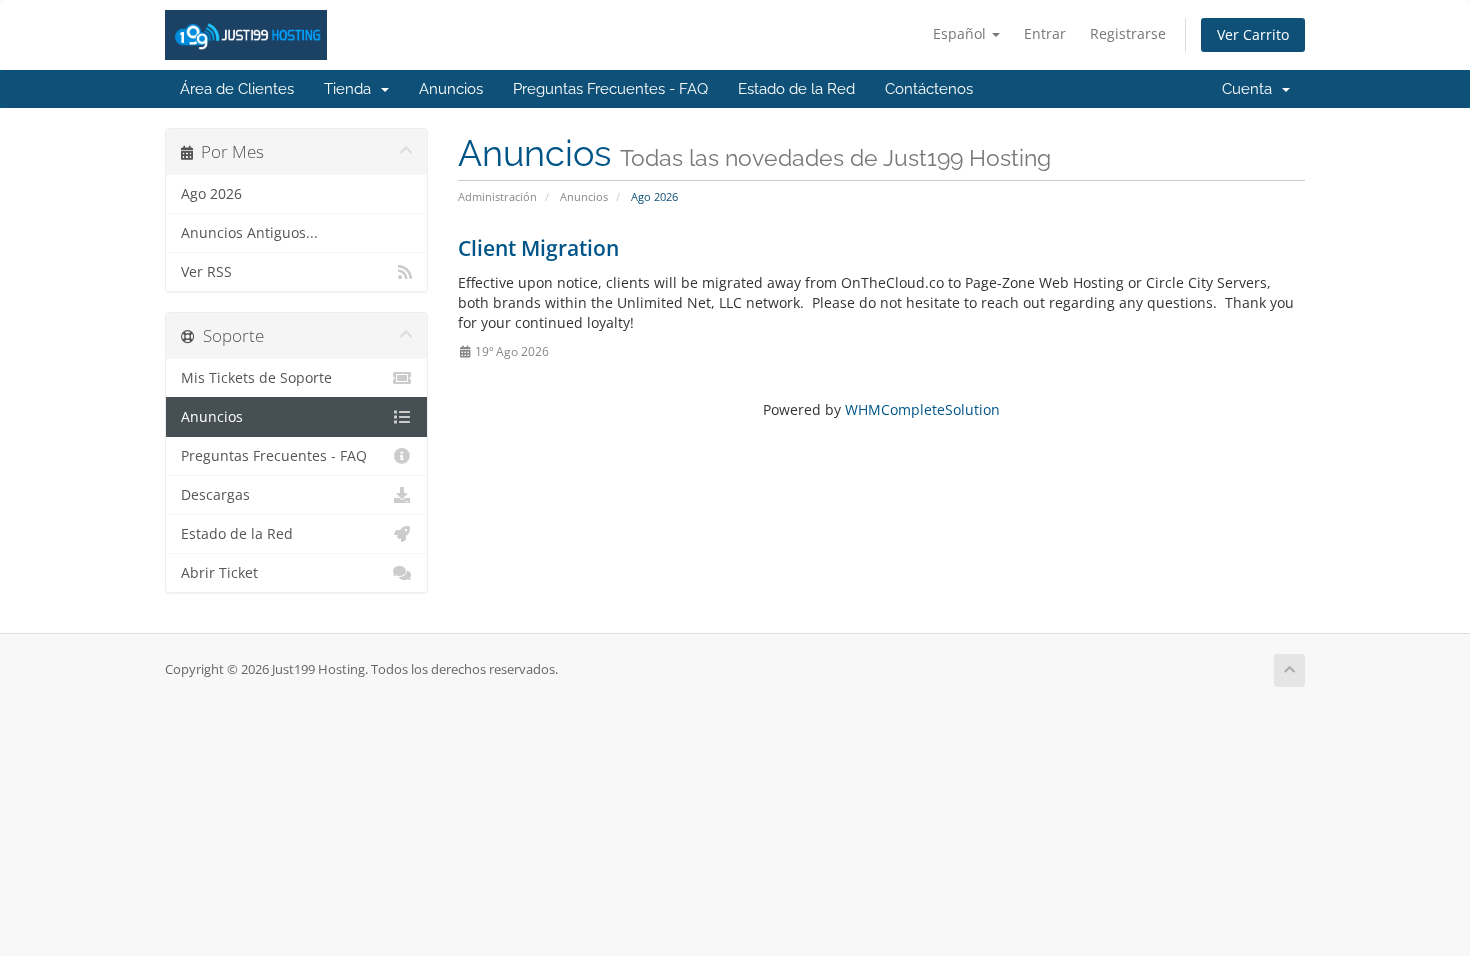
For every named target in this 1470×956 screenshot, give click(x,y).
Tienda (351, 89)
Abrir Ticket (219, 573)
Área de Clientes (237, 89)
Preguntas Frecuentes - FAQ (610, 89)
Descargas (215, 495)
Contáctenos (929, 89)
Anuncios (451, 89)
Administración (497, 196)
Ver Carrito (1253, 34)
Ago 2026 (211, 194)
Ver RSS (206, 272)
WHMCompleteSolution (922, 409)
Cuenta (1251, 89)
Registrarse (1128, 33)
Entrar (1045, 33)
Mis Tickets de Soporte (256, 378)
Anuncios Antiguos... (249, 233)
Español (961, 33)
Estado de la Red (796, 89)
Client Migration (538, 248)
